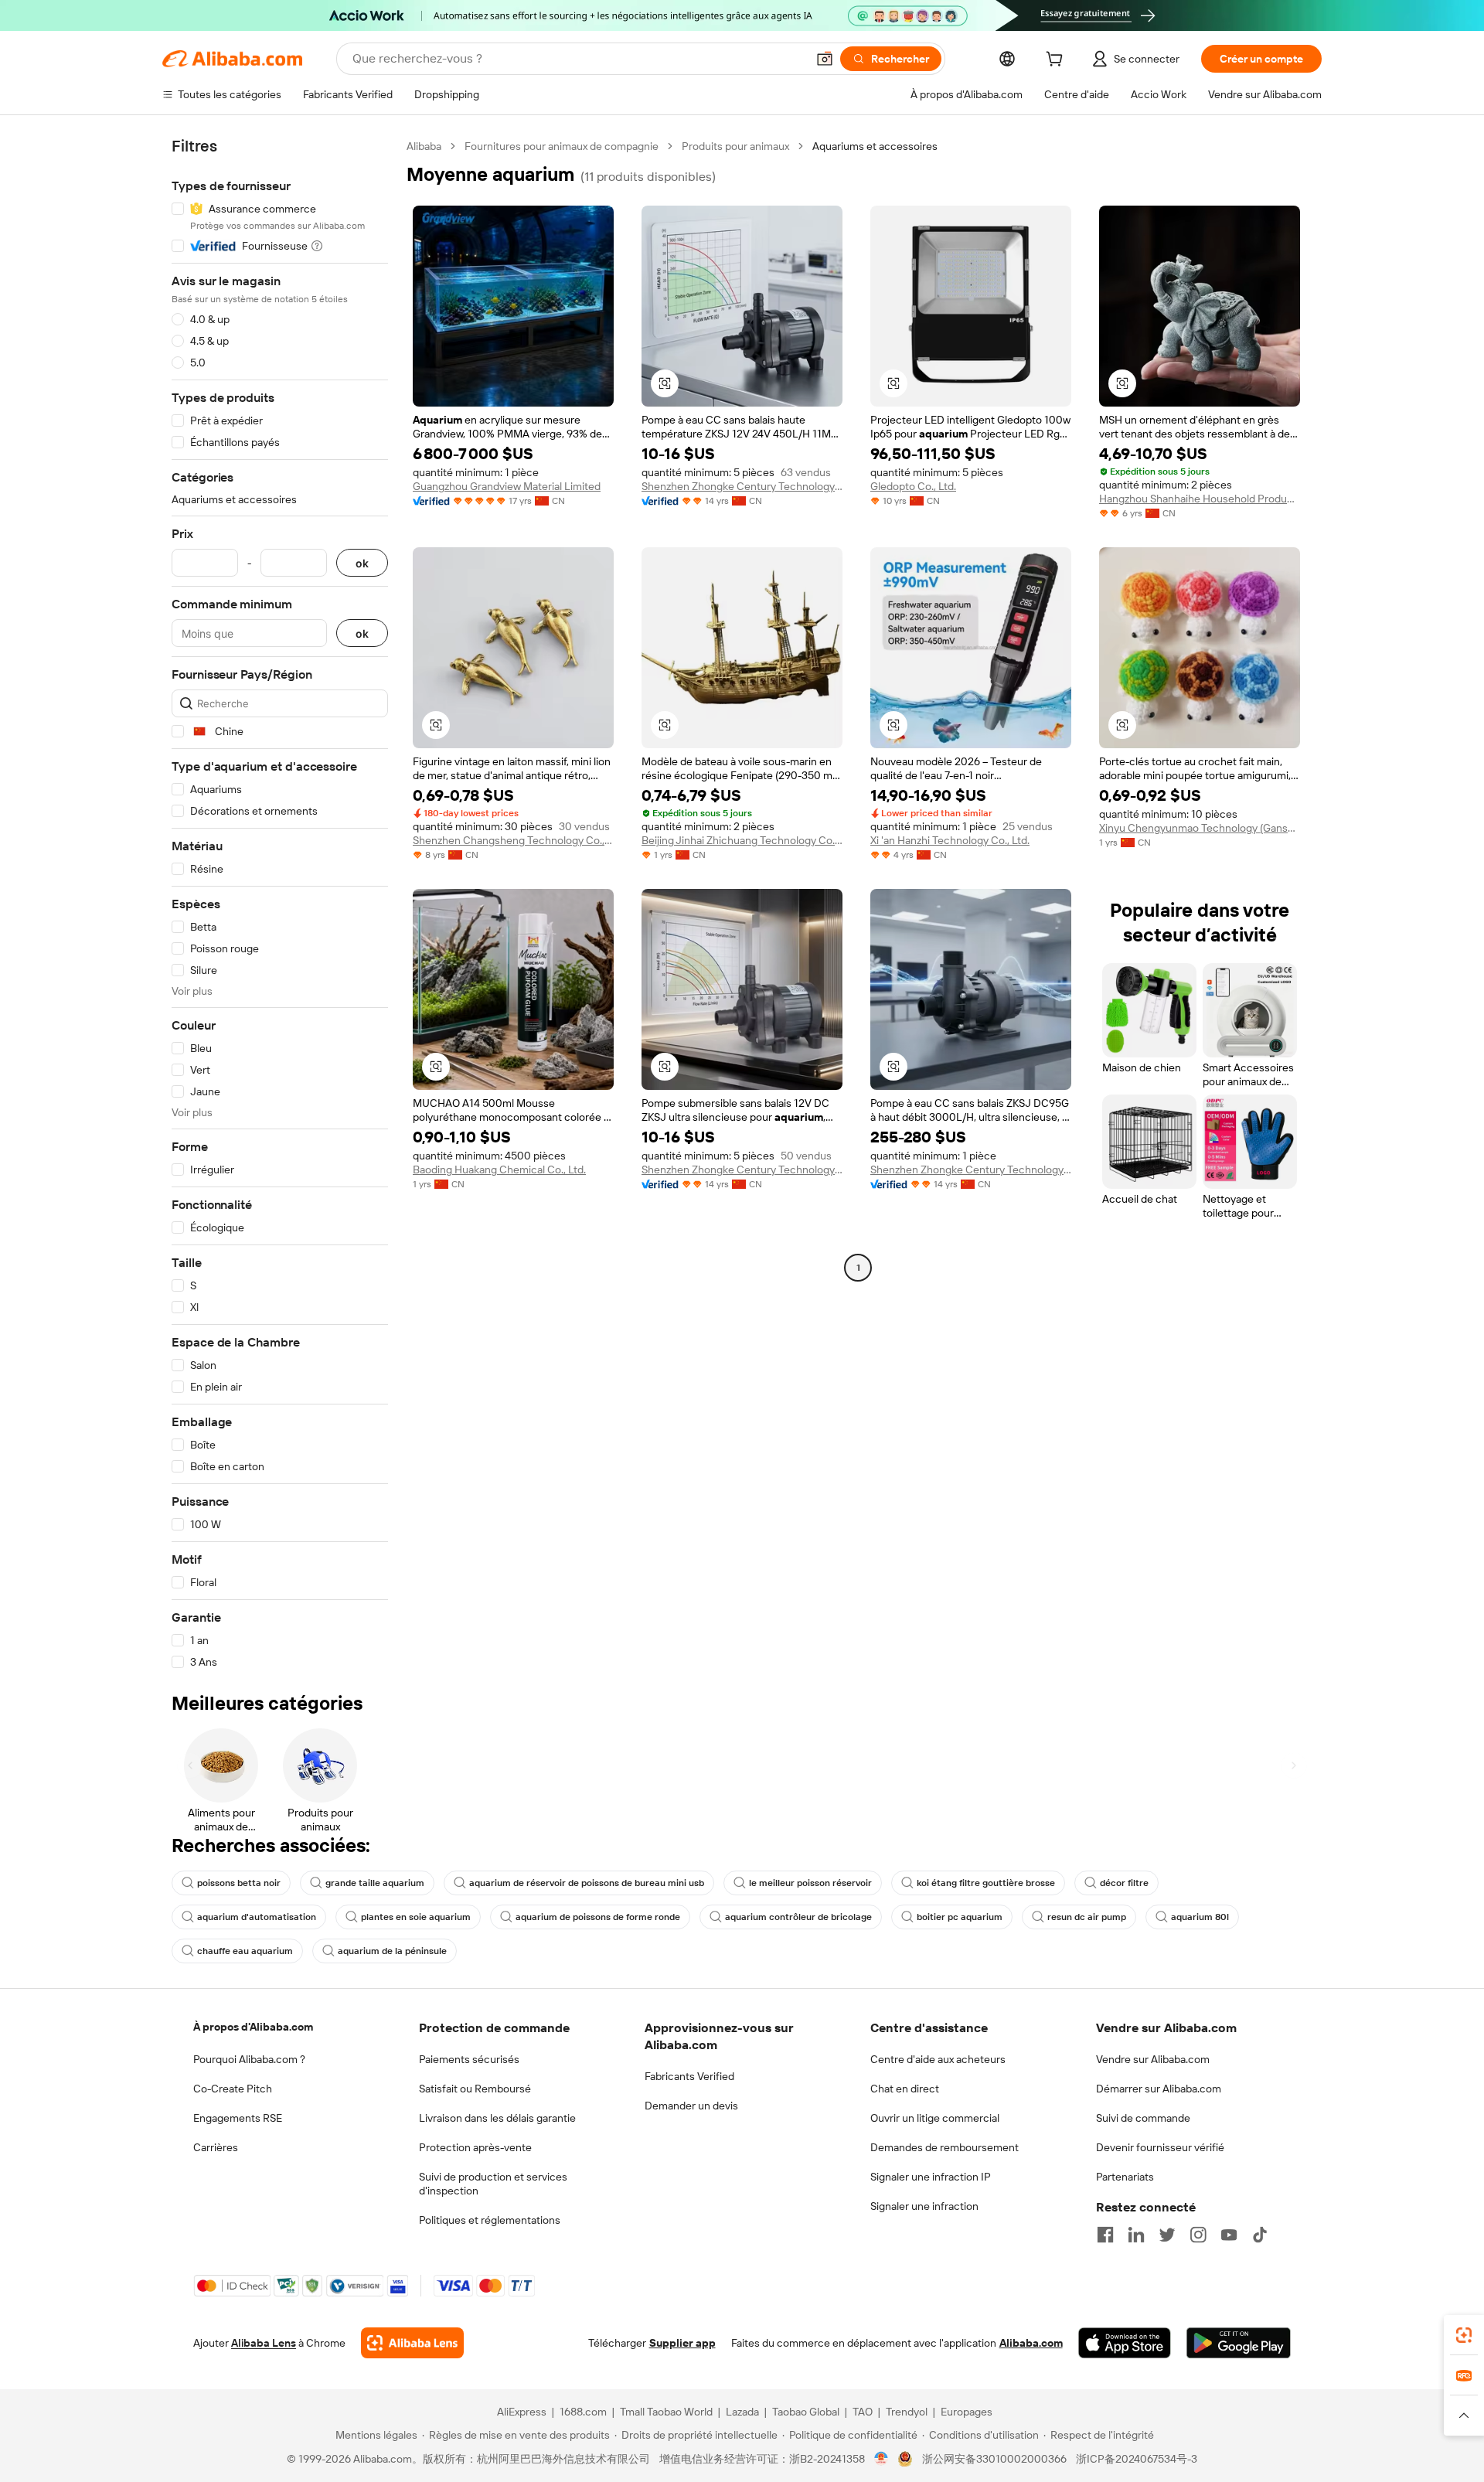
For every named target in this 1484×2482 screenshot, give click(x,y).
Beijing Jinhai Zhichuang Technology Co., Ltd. (742, 840)
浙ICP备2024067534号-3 (1137, 2459)
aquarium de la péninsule (392, 1951)
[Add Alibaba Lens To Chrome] (412, 2343)
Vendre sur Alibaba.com (1153, 2059)
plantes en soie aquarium (416, 1917)
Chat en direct (905, 2089)
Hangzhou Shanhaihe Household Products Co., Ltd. (1200, 499)
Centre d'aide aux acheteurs (938, 2059)
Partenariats (1125, 2177)
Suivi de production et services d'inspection (493, 2184)
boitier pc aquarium (960, 1917)
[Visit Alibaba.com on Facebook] (1105, 2235)
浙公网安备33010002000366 (994, 2459)
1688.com (583, 2412)
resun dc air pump (1087, 1917)
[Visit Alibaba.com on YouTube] (1229, 2235)
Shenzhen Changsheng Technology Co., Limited (513, 840)
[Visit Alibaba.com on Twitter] (1167, 2235)
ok (362, 563)
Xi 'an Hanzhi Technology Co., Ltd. (950, 840)
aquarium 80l (1200, 1917)
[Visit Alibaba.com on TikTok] (1260, 2235)
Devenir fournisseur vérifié (1160, 2147)
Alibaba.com (1031, 2343)
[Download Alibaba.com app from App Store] (1125, 2343)
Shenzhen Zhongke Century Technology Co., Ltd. (742, 486)
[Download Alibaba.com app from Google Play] (1239, 2343)
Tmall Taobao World (666, 2412)
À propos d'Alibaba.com (253, 2027)
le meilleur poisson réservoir (810, 1883)
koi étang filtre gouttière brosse (986, 1883)
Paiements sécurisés (469, 2059)
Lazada (742, 2412)
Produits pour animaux (735, 146)
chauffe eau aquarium (245, 1951)
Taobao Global (806, 2412)
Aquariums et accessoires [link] (875, 146)
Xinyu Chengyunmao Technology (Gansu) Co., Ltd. (1200, 828)
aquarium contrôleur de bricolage (798, 1917)
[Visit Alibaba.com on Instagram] (1198, 2235)
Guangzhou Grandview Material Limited (507, 486)
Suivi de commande (1143, 2118)
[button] (825, 59)
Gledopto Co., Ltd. (913, 486)
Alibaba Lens (264, 2343)
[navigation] (280, 904)
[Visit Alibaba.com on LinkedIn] (1136, 2235)
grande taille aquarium (375, 1883)
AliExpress (522, 2412)
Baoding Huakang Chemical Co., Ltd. (499, 1170)
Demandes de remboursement (945, 2147)
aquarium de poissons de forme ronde (598, 1917)
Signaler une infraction (924, 2206)
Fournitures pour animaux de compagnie (562, 146)
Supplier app (682, 2343)
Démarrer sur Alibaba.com (1159, 2089)
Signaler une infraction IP (931, 2177)
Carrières (216, 2147)
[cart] (1057, 61)
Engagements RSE (238, 2118)
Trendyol (907, 2412)
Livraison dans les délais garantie (497, 2118)
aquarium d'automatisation (257, 1917)
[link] (1464, 2335)
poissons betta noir (239, 1883)
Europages (967, 2412)
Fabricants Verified (689, 2076)
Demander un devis (691, 2106)
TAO (863, 2412)
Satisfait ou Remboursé (475, 2089)
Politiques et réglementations (490, 2220)
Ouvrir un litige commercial (935, 2118)
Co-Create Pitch (233, 2089)
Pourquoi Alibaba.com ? (249, 2059)
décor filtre (1124, 1883)
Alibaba (424, 146)
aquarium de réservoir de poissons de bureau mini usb (587, 1883)
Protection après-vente (475, 2147)
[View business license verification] (882, 2459)
